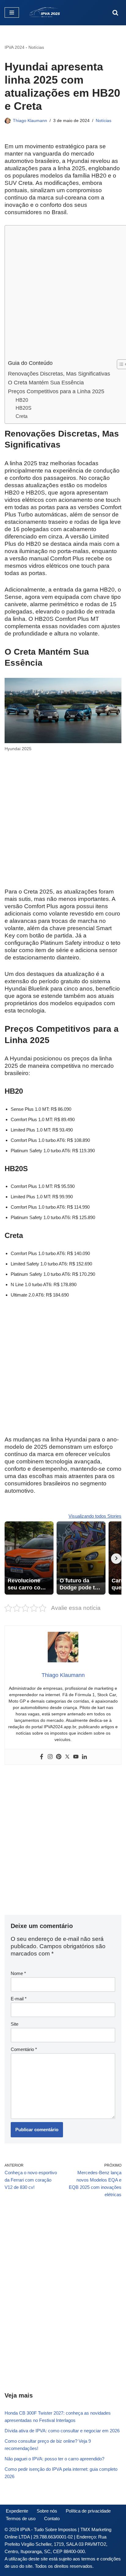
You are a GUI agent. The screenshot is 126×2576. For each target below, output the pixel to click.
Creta (22, 416)
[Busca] (115, 13)
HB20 (22, 400)
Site (15, 2024)
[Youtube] (76, 1757)
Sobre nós (47, 2511)
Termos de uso (21, 2518)
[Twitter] (67, 1757)
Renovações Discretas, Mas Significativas (59, 374)
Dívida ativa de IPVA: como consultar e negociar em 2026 (62, 2431)
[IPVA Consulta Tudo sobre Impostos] (46, 13)
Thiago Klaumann (30, 121)
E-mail (19, 1999)
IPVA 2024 (15, 47)
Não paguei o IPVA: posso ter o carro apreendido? (54, 2459)
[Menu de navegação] (12, 13)
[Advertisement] (63, 294)
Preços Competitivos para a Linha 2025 (56, 391)
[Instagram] (50, 1757)
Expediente (17, 2511)
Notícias (36, 47)
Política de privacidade (88, 2511)
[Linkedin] (84, 1757)
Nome (18, 1973)
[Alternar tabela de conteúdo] (119, 364)
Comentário (24, 2049)
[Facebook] (42, 1757)
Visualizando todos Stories (95, 1516)
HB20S (24, 408)
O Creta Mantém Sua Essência (46, 383)
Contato (52, 2518)
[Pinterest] (59, 1757)
